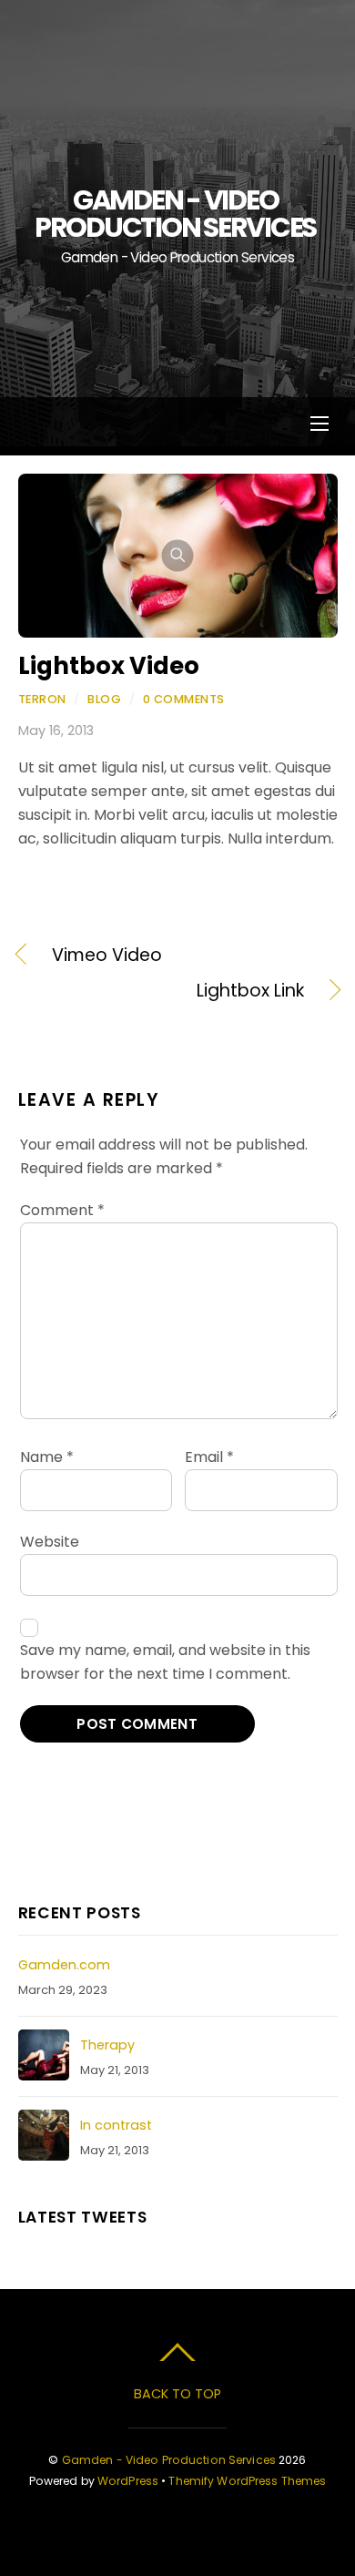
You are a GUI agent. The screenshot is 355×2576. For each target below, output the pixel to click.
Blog (104, 699)
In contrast (116, 2125)
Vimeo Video (107, 956)
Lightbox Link (161, 991)
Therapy (107, 2045)
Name (47, 1457)
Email (209, 1457)
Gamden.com (64, 1965)
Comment (62, 1210)
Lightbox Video (109, 666)
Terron (42, 699)
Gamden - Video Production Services (169, 2460)
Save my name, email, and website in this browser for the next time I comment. (165, 1662)
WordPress (128, 2481)
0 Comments (184, 699)
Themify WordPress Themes (247, 2481)
